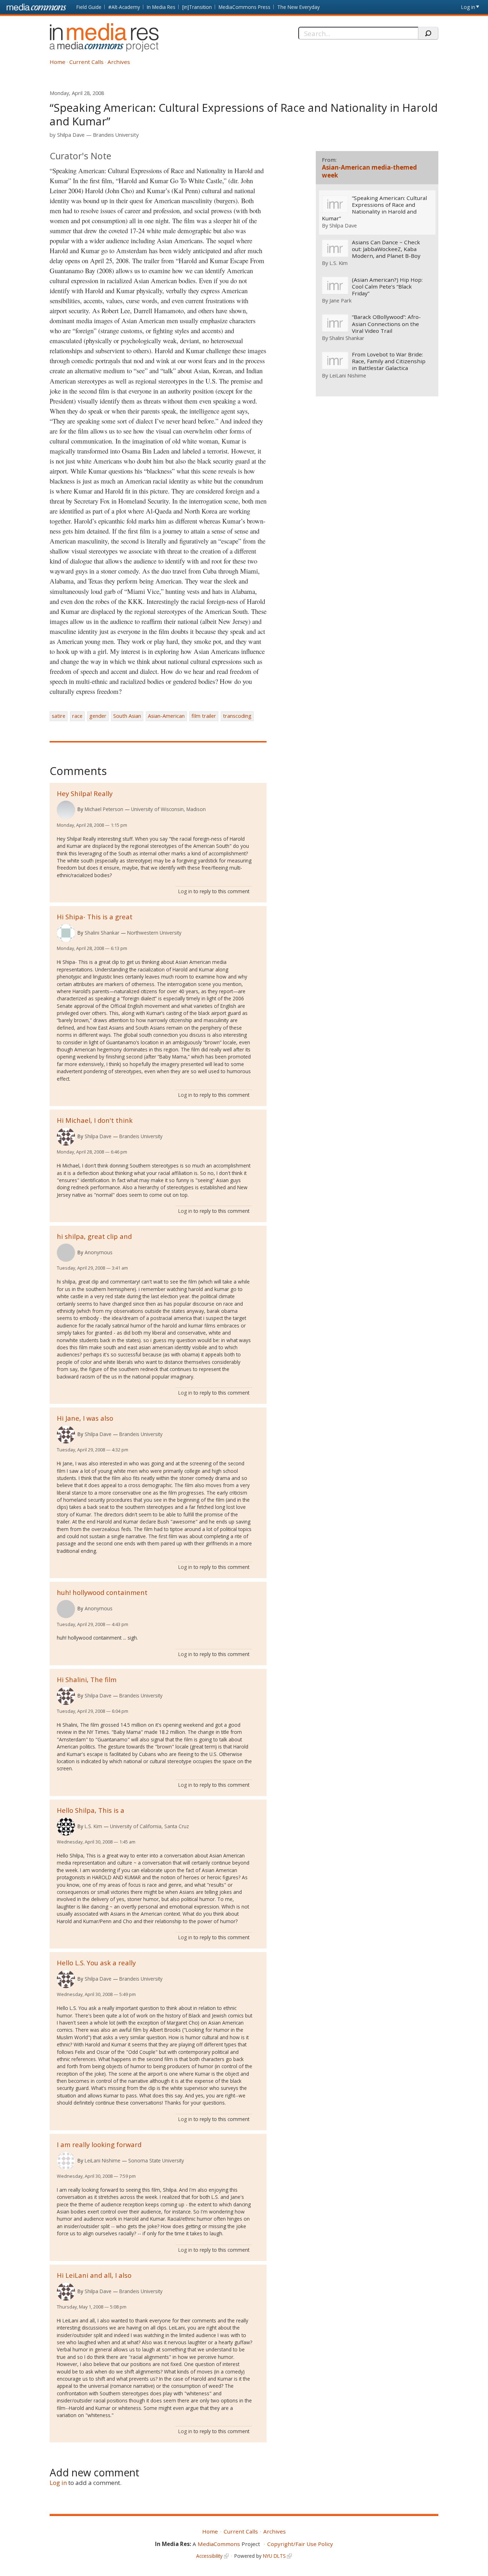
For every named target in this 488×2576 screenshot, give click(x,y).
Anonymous (99, 1252)
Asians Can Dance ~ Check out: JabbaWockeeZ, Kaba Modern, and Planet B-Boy (386, 249)
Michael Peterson (104, 809)
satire (59, 716)
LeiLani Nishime (103, 2160)
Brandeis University (116, 135)
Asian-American (166, 716)
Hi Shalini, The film (87, 1679)
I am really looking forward (99, 2144)
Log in (468, 7)
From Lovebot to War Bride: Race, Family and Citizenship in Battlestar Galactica (389, 361)
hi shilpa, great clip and (94, 1236)
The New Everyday (298, 7)
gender (98, 716)
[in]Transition (197, 7)
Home (58, 62)
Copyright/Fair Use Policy (300, 2544)
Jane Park (340, 300)
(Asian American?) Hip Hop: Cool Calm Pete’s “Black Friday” (387, 287)
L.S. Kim (93, 1826)
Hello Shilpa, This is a (91, 1810)
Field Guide (89, 7)
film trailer (204, 716)
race (77, 716)
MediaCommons (219, 2544)
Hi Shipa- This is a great (95, 917)
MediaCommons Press (245, 7)
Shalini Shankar (102, 933)
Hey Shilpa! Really (85, 793)
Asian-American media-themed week (369, 171)
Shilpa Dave (71, 135)
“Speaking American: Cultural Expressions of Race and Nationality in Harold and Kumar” (374, 208)
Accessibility (209, 2556)
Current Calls (86, 62)
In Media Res (161, 7)
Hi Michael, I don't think (95, 1120)
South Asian (127, 716)
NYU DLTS (274, 2556)
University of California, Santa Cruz (150, 1826)
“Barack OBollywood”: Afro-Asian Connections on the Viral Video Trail (386, 324)
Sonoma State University (156, 2160)
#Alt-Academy (124, 7)
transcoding (237, 716)
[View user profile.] (66, 810)
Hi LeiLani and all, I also (94, 2275)
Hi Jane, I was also (85, 1418)
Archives (119, 62)
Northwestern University (154, 933)
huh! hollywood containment (102, 1592)
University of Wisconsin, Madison (168, 809)
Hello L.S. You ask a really (96, 1963)
